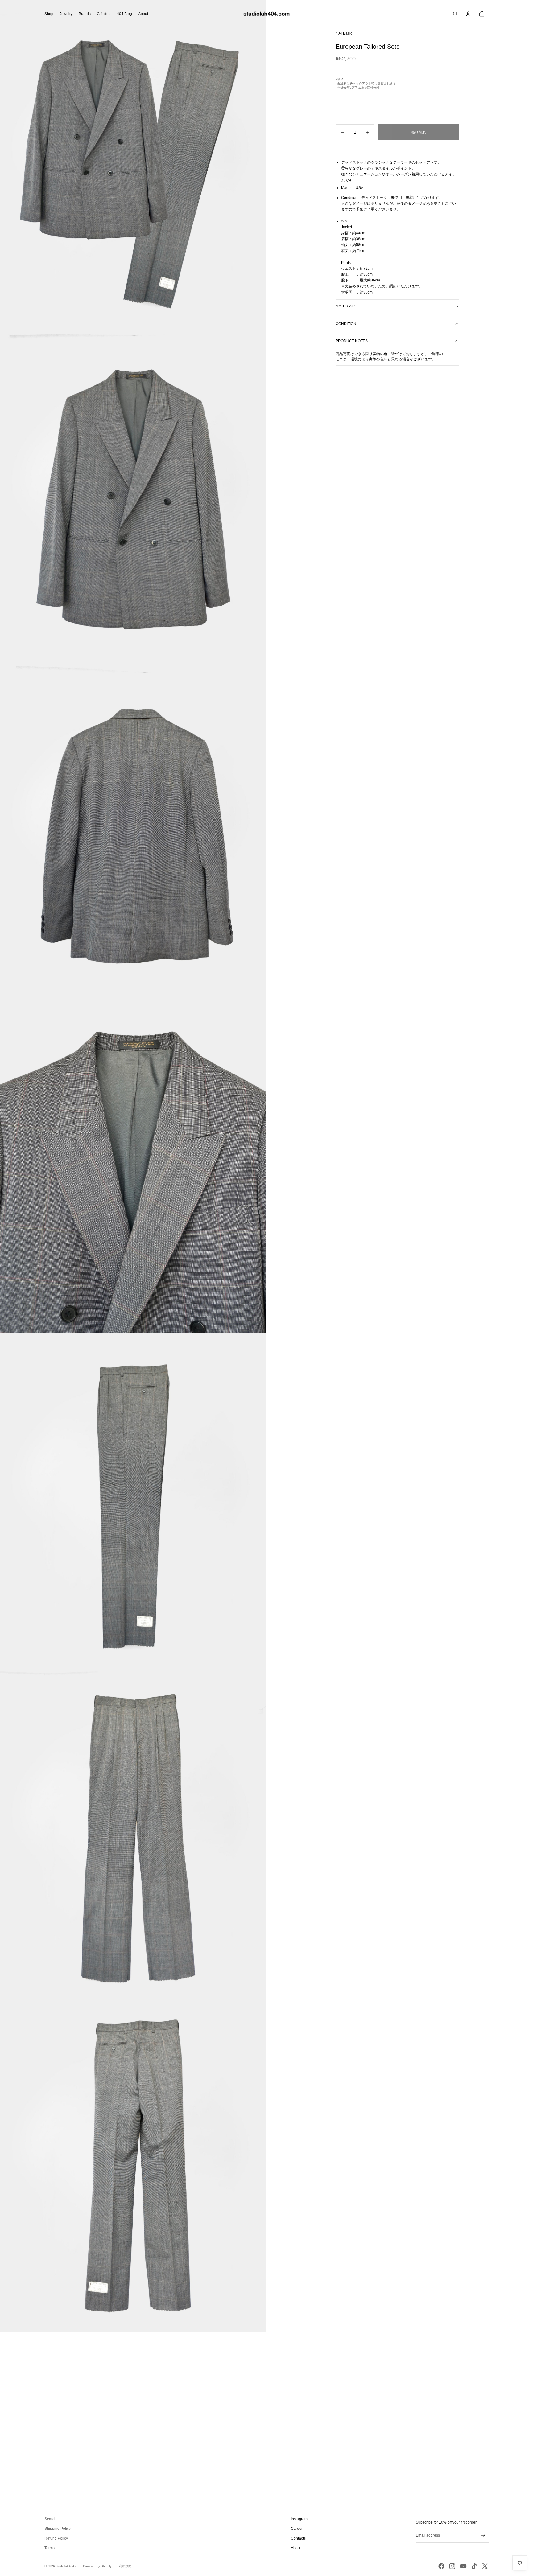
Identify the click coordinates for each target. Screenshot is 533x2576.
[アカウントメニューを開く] (468, 14)
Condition (346, 324)
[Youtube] (463, 2566)
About (296, 2548)
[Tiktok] (474, 2566)
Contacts (298, 2538)
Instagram (299, 2519)
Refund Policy (56, 2538)
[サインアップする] (483, 2535)
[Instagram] (452, 2566)
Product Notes (352, 341)
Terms (50, 2548)
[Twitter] (485, 2566)
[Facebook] (441, 2566)
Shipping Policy (58, 2529)
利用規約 (125, 2566)
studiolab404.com (68, 2566)
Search (50, 2519)
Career (297, 2529)
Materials (346, 306)
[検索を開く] (455, 14)
